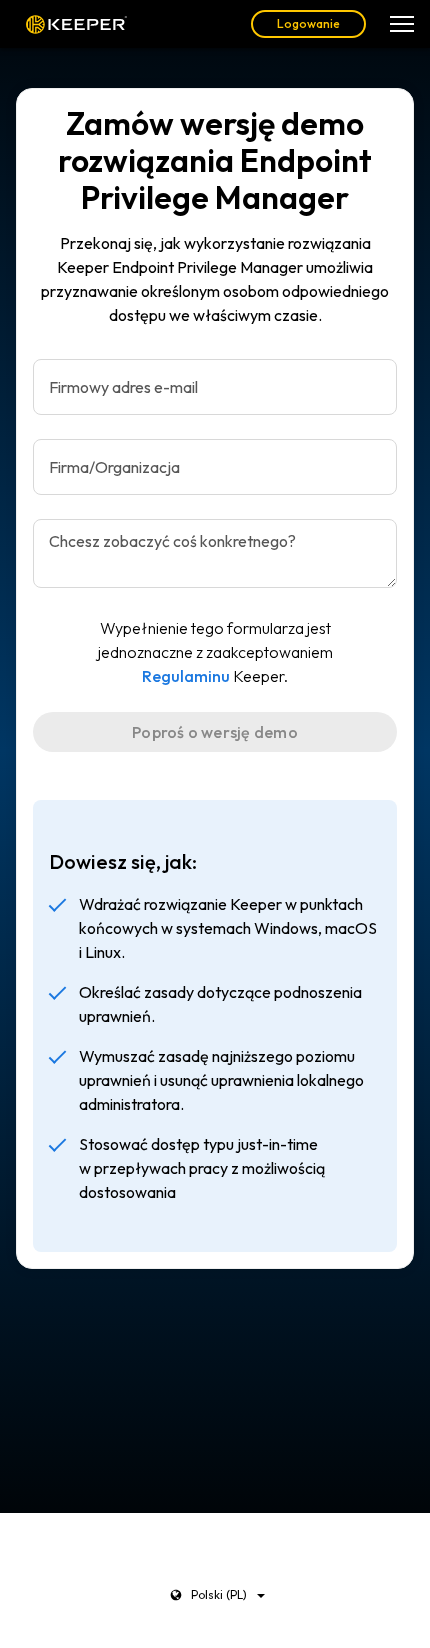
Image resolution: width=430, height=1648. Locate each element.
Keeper (76, 24)
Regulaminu (186, 676)
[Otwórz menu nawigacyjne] (402, 24)
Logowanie (308, 23)
